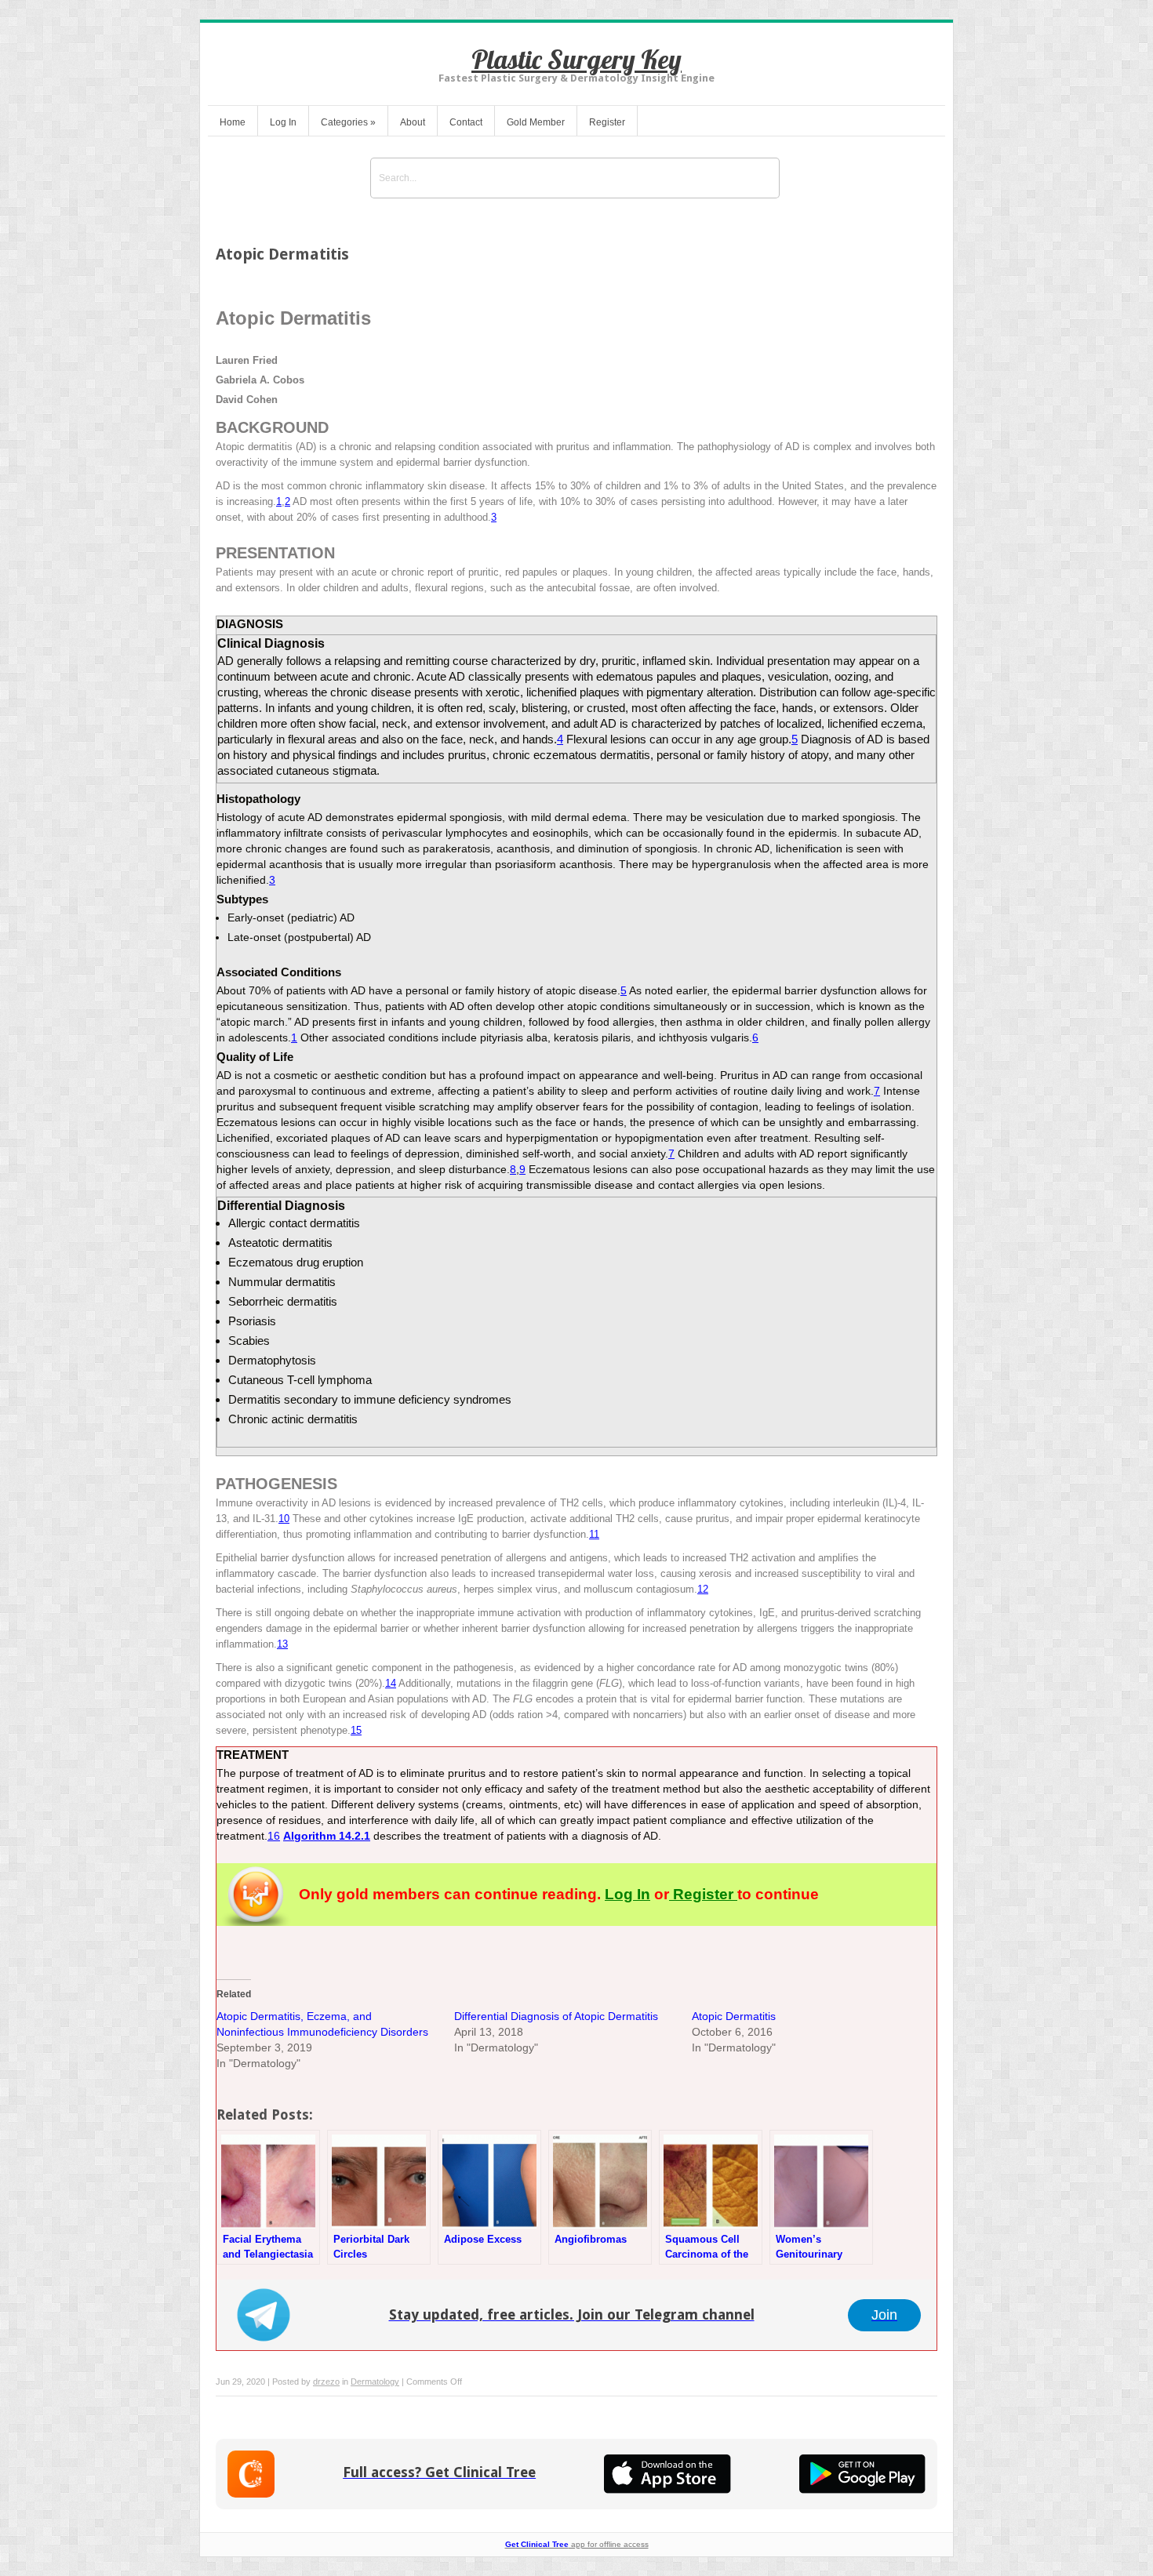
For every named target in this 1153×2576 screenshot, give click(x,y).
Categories (348, 122)
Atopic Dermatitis (734, 2016)
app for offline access (577, 2544)
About (413, 122)
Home (233, 122)
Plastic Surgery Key (576, 59)
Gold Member (536, 122)
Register (607, 122)
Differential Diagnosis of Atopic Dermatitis (556, 2016)
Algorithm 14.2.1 (327, 1836)
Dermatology (375, 2382)
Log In (283, 122)
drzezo (326, 2382)
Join (884, 2315)
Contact (466, 122)
